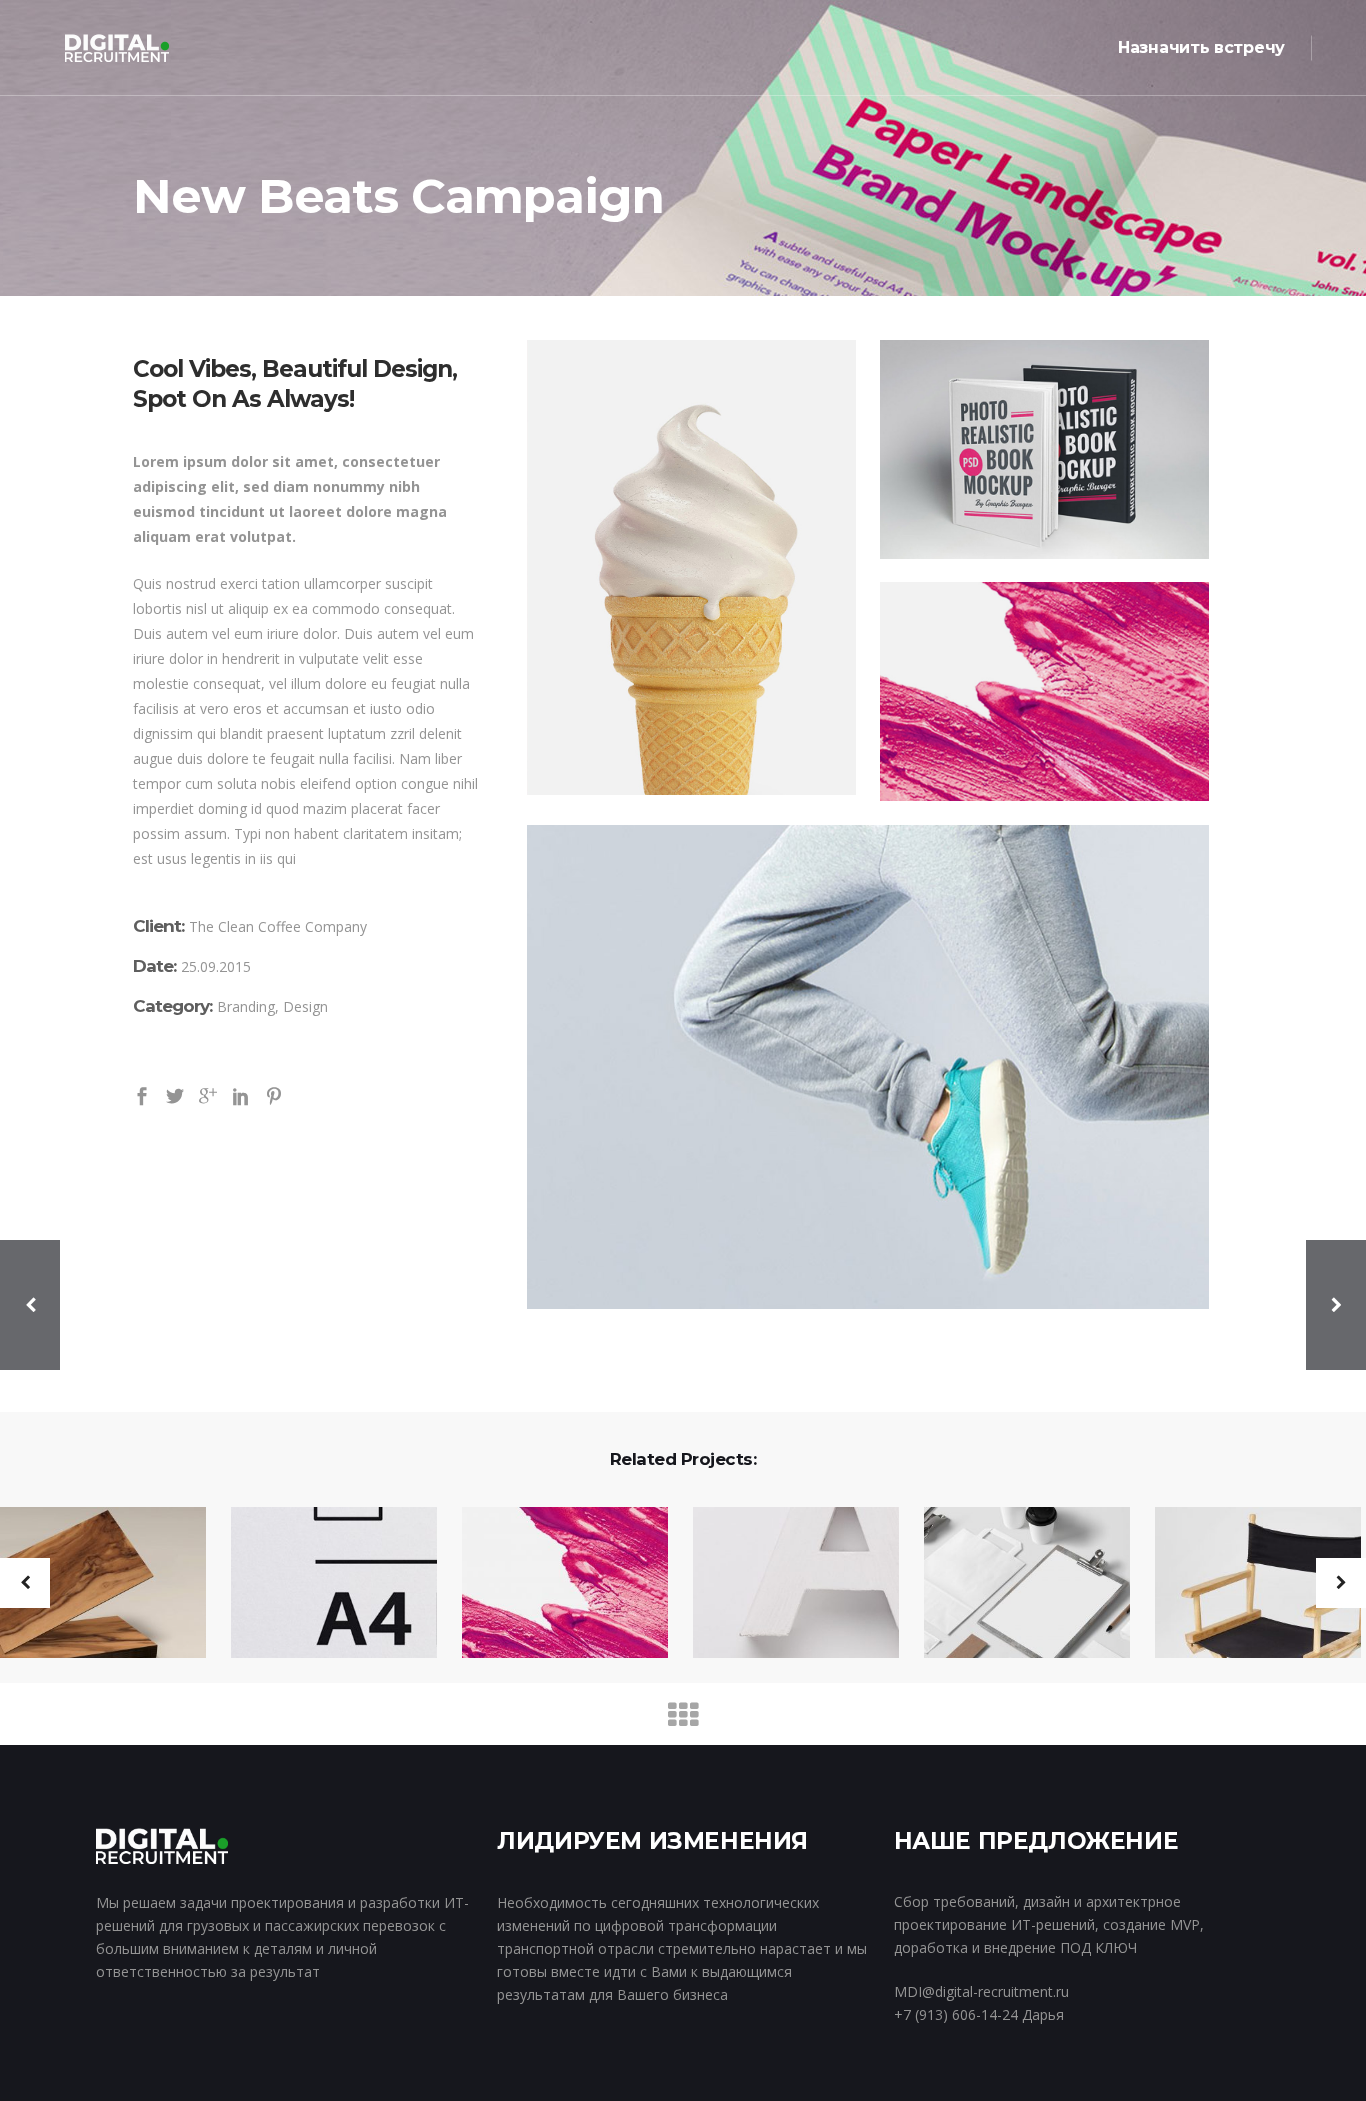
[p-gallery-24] (1044, 449)
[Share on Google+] (208, 1094)
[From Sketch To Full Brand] (783, 1584)
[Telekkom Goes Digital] (321, 1584)
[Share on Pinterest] (274, 1094)
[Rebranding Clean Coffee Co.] (552, 1584)
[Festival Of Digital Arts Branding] (1245, 1584)
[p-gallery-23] (691, 567)
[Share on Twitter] (175, 1094)
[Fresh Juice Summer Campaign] (1014, 1584)
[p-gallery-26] (868, 1067)
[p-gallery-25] (1044, 691)
